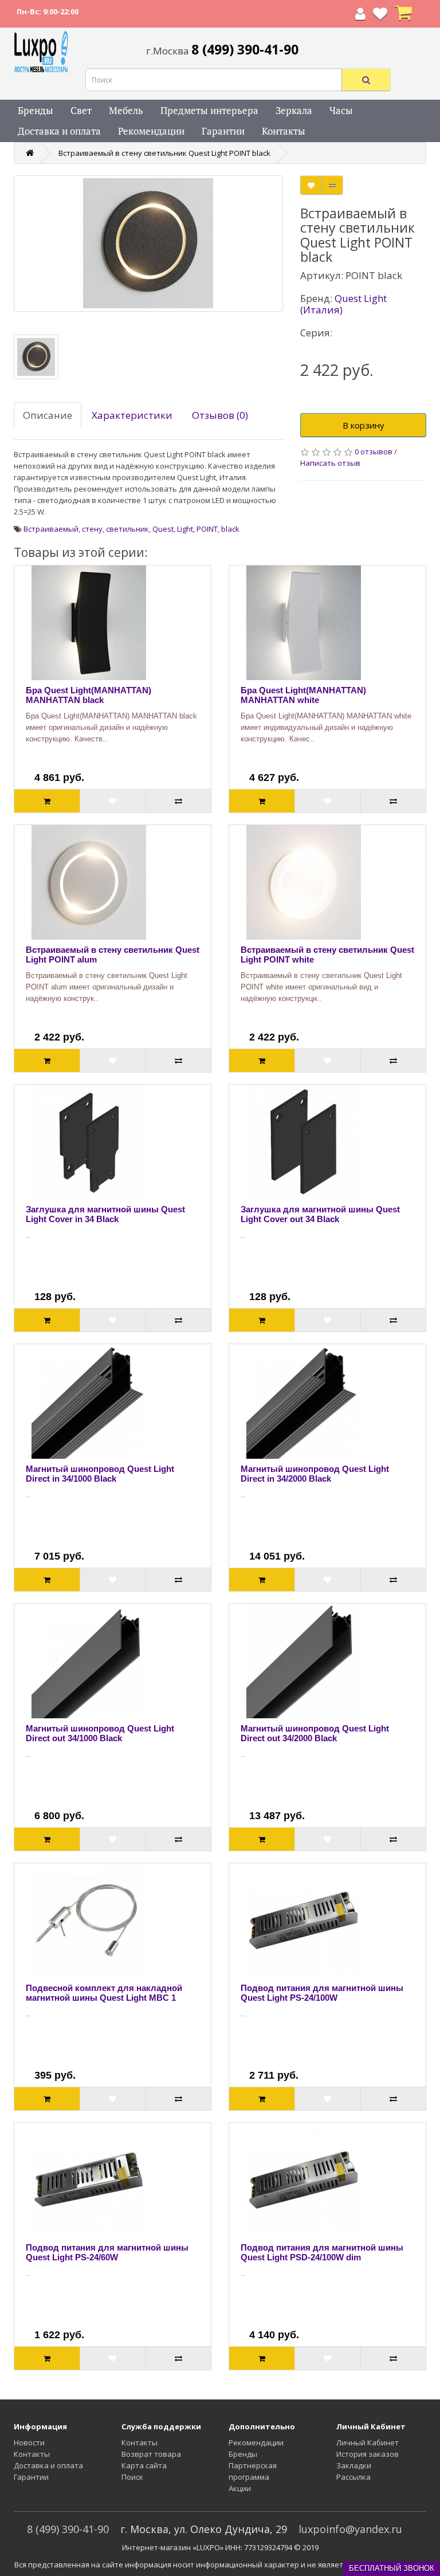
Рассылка (353, 2477)
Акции (240, 2488)
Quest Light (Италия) (343, 304)
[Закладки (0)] (380, 16)
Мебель (126, 110)
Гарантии (223, 131)
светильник (127, 529)
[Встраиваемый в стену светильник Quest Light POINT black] (148, 244)
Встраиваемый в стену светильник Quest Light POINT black (164, 153)
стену (92, 529)
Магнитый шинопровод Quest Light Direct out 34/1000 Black (100, 1733)
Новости (29, 2443)
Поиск (132, 2477)
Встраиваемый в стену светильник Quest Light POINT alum (113, 955)
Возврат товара (151, 2454)
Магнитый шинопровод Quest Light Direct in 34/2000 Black (315, 1474)
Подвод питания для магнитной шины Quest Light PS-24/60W (107, 2252)
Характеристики (132, 415)
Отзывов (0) (220, 415)
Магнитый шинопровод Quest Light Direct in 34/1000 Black (100, 1474)
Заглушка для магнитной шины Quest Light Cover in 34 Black (105, 1214)
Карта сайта (144, 2465)
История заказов (368, 2454)
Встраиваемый (51, 529)
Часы (341, 110)
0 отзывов (374, 451)
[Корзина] (403, 16)
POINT (207, 529)
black (230, 529)
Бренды (36, 110)
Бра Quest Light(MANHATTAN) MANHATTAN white (303, 695)
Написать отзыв (330, 463)
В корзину (364, 425)
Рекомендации (151, 131)
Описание (48, 415)
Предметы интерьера (209, 110)
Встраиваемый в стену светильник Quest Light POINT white (327, 955)
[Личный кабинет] (360, 16)
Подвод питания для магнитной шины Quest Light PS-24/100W (322, 1993)
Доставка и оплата (59, 131)
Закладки (354, 2465)
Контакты (284, 131)
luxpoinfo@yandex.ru (350, 2529)
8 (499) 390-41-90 (68, 2529)
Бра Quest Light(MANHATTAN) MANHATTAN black (89, 695)
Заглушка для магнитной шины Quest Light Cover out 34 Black (320, 1214)
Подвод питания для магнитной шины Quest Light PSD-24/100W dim (322, 2252)
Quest (163, 529)
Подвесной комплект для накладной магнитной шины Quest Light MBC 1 (104, 1993)
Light (185, 529)
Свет (81, 110)
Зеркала (294, 110)
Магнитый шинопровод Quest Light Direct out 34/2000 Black (315, 1733)
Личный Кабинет (368, 2443)
